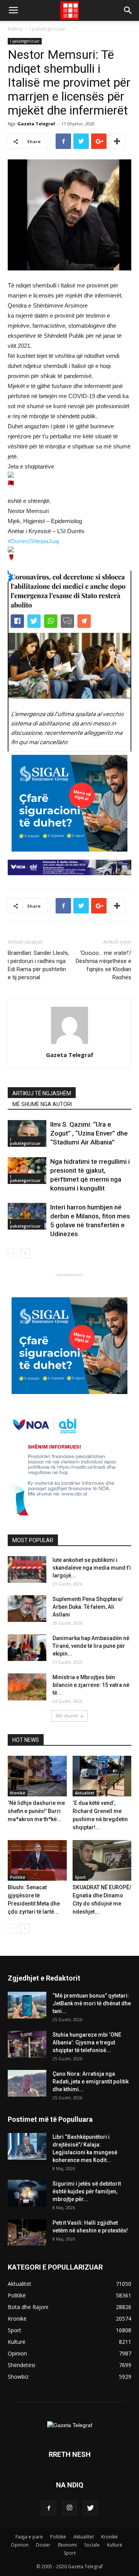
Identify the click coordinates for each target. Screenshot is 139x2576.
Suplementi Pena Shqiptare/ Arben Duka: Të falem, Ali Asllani (88, 1607)
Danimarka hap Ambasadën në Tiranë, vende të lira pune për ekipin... (91, 1646)
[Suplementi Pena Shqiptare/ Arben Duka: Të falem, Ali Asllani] (27, 1609)
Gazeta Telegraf (36, 124)
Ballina (15, 29)
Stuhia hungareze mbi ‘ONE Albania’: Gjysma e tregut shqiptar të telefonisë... (87, 2042)
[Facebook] (49, 2508)
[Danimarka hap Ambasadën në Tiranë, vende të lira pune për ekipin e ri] (27, 1648)
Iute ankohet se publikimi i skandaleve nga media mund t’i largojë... (92, 1568)
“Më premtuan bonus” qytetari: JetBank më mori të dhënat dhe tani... (92, 2003)
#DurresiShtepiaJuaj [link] (33, 541)
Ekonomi (67, 2545)
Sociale (92, 2545)
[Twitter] (90, 2508)
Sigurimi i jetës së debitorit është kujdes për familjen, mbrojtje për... (87, 2191)
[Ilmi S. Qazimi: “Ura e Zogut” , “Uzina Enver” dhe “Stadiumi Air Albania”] (27, 1133)
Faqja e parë (29, 2537)
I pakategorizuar (48, 29)
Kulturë (115, 2545)
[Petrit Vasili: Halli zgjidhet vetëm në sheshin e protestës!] (27, 2232)
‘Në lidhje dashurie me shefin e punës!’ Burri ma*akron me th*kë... (36, 1811)
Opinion (20, 2545)
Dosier (43, 2545)
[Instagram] (69, 2508)
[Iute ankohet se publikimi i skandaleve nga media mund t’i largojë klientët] (27, 1569)
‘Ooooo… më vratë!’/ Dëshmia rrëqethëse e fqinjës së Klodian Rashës (103, 965)
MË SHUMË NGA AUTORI (42, 1104)
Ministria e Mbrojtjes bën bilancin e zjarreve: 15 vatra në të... (91, 1685)
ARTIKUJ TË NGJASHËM (42, 1093)
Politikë (18, 1877)
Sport (80, 1877)
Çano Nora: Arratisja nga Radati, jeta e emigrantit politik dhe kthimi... (91, 2082)
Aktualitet (85, 1793)
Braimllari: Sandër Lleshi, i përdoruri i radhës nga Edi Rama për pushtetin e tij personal (38, 965)
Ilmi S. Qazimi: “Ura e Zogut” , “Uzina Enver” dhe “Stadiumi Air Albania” (89, 1133)
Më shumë (67, 1716)
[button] (128, 10)
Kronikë (18, 1793)
